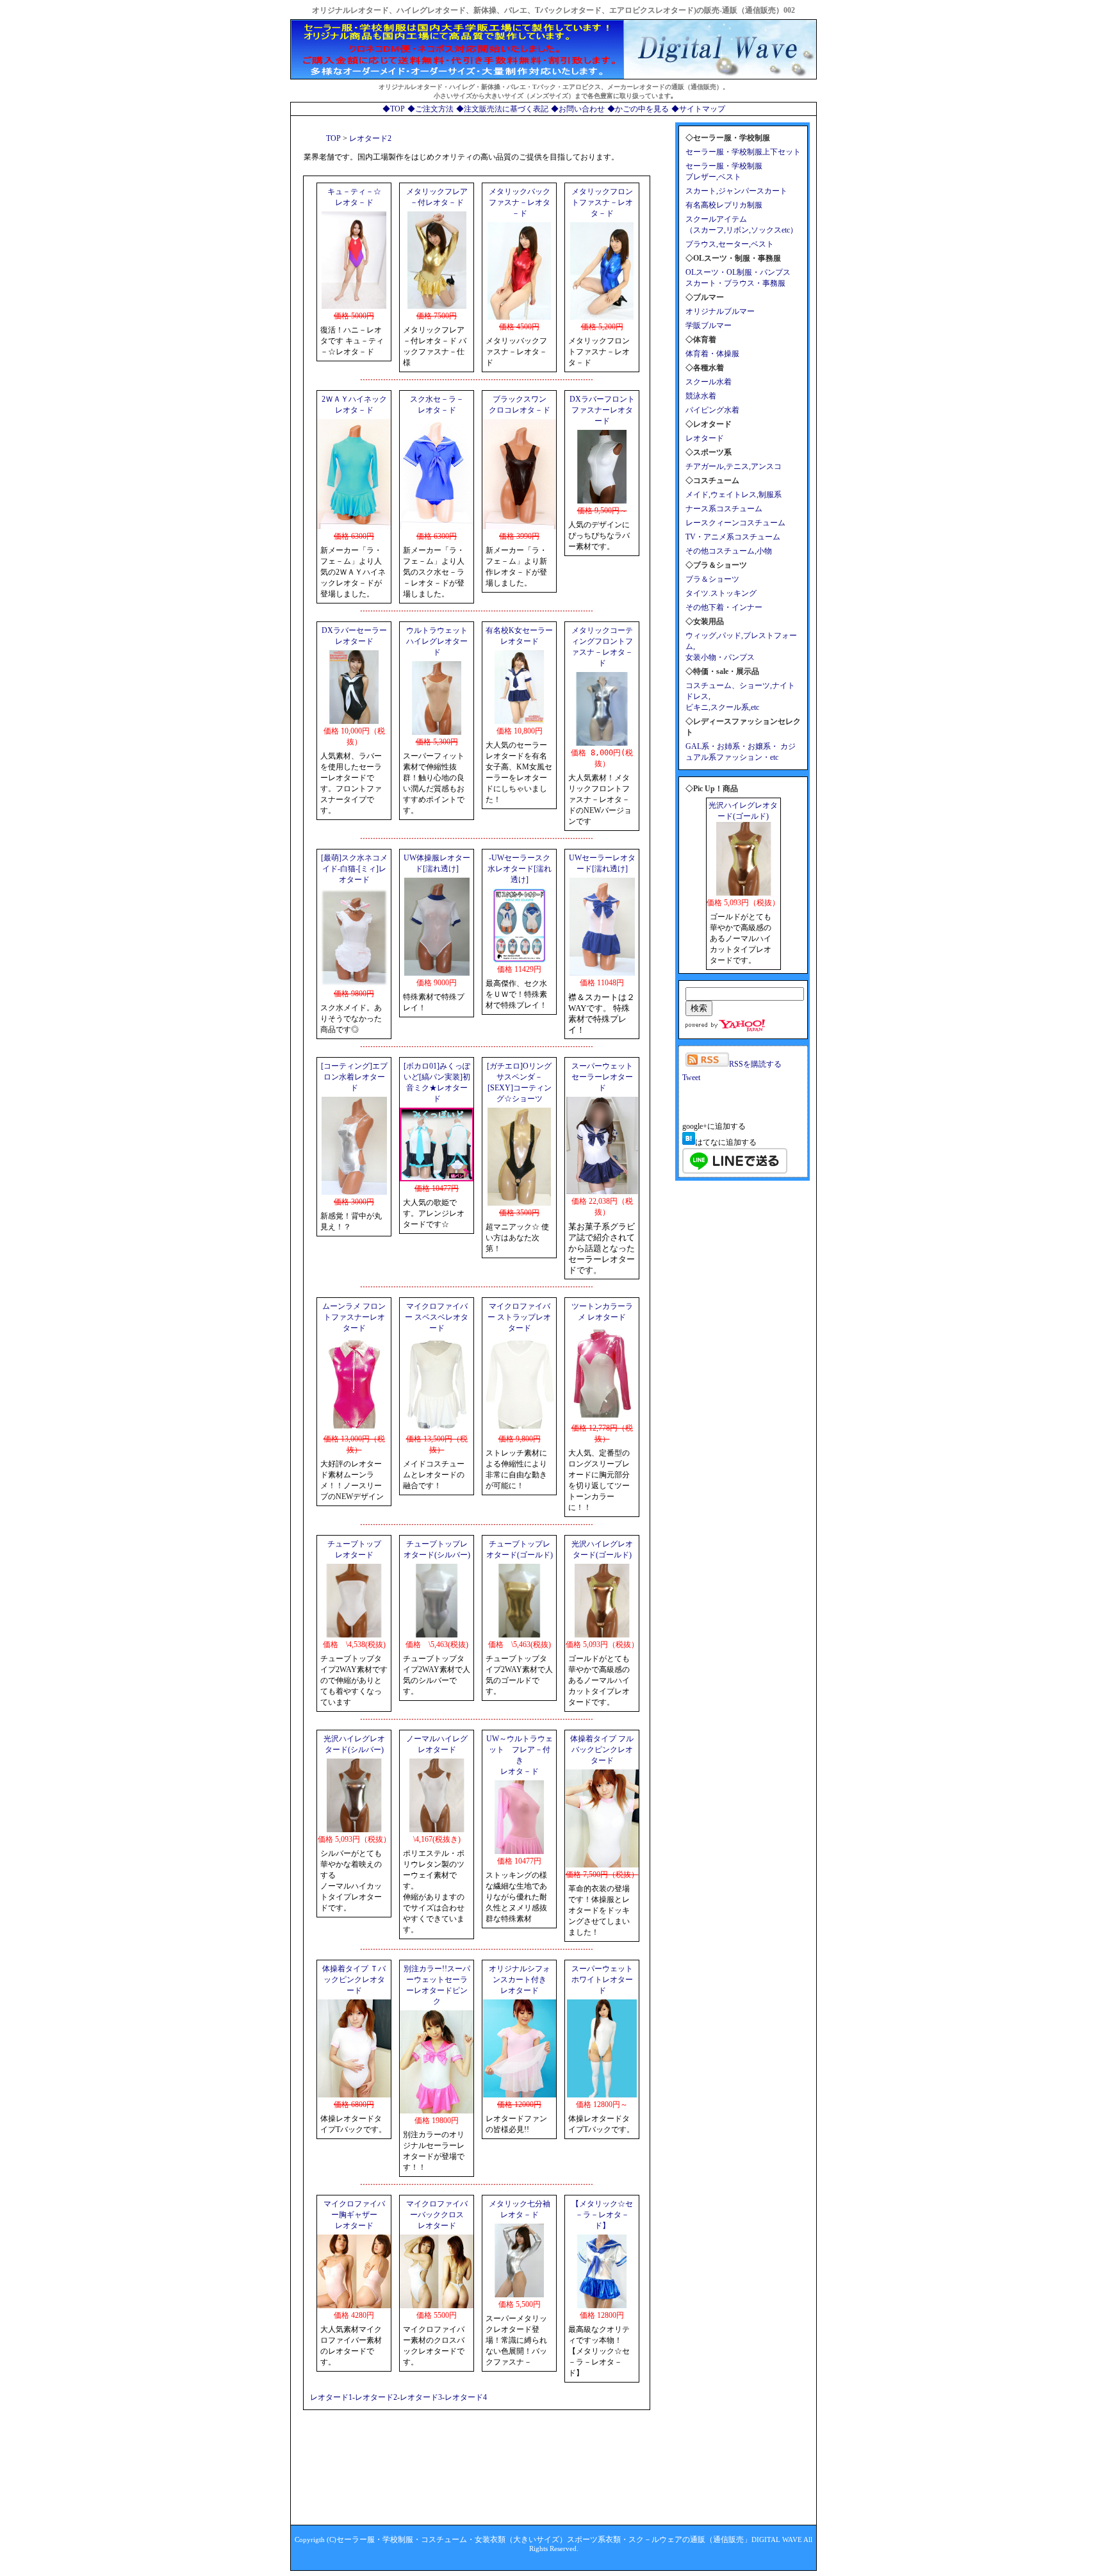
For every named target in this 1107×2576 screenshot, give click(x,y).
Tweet (691, 1078)
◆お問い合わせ (578, 109)
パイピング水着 (712, 410)
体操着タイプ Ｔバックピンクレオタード (354, 1980)
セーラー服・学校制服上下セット (743, 152)
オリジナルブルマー (720, 311)
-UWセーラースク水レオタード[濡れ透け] (520, 869)
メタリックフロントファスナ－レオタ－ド (602, 202)
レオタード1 (331, 2397)
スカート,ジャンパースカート (736, 191)
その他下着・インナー (724, 607)
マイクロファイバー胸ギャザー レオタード (354, 2215)
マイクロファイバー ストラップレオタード (519, 1317)
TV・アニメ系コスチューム (733, 537)
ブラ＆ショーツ (712, 579)
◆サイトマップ (698, 109)
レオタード (705, 438)
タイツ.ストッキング (721, 593)
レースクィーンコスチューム (735, 523)
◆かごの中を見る (638, 109)
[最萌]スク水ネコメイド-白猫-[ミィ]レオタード (354, 869)
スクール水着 (709, 382)
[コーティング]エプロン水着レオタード (354, 1077)
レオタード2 (376, 2397)
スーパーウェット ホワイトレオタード (602, 1980)
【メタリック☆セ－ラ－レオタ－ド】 (602, 2215)
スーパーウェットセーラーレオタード (602, 1077)
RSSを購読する (755, 1064)
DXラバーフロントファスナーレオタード (602, 410)
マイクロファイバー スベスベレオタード (437, 1317)
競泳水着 (701, 396)
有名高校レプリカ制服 (724, 205)
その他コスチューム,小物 (729, 551)
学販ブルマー (709, 325)
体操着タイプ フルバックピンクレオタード (602, 1750)
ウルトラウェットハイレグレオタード (437, 641)
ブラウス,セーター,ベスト (730, 244)
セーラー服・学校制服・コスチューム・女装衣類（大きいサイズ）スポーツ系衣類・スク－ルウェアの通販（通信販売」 (544, 2539)
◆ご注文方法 (430, 109)
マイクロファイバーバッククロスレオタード (437, 2215)
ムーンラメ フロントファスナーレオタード (354, 1317)
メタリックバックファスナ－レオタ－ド (520, 202)
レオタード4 (466, 2397)
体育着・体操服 (712, 354)
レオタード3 (421, 2397)
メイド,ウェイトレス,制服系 (734, 495)
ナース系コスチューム (724, 509)
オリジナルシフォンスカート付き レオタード (520, 1980)
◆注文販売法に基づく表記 (502, 109)
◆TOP (394, 109)
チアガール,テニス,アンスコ (734, 466)
